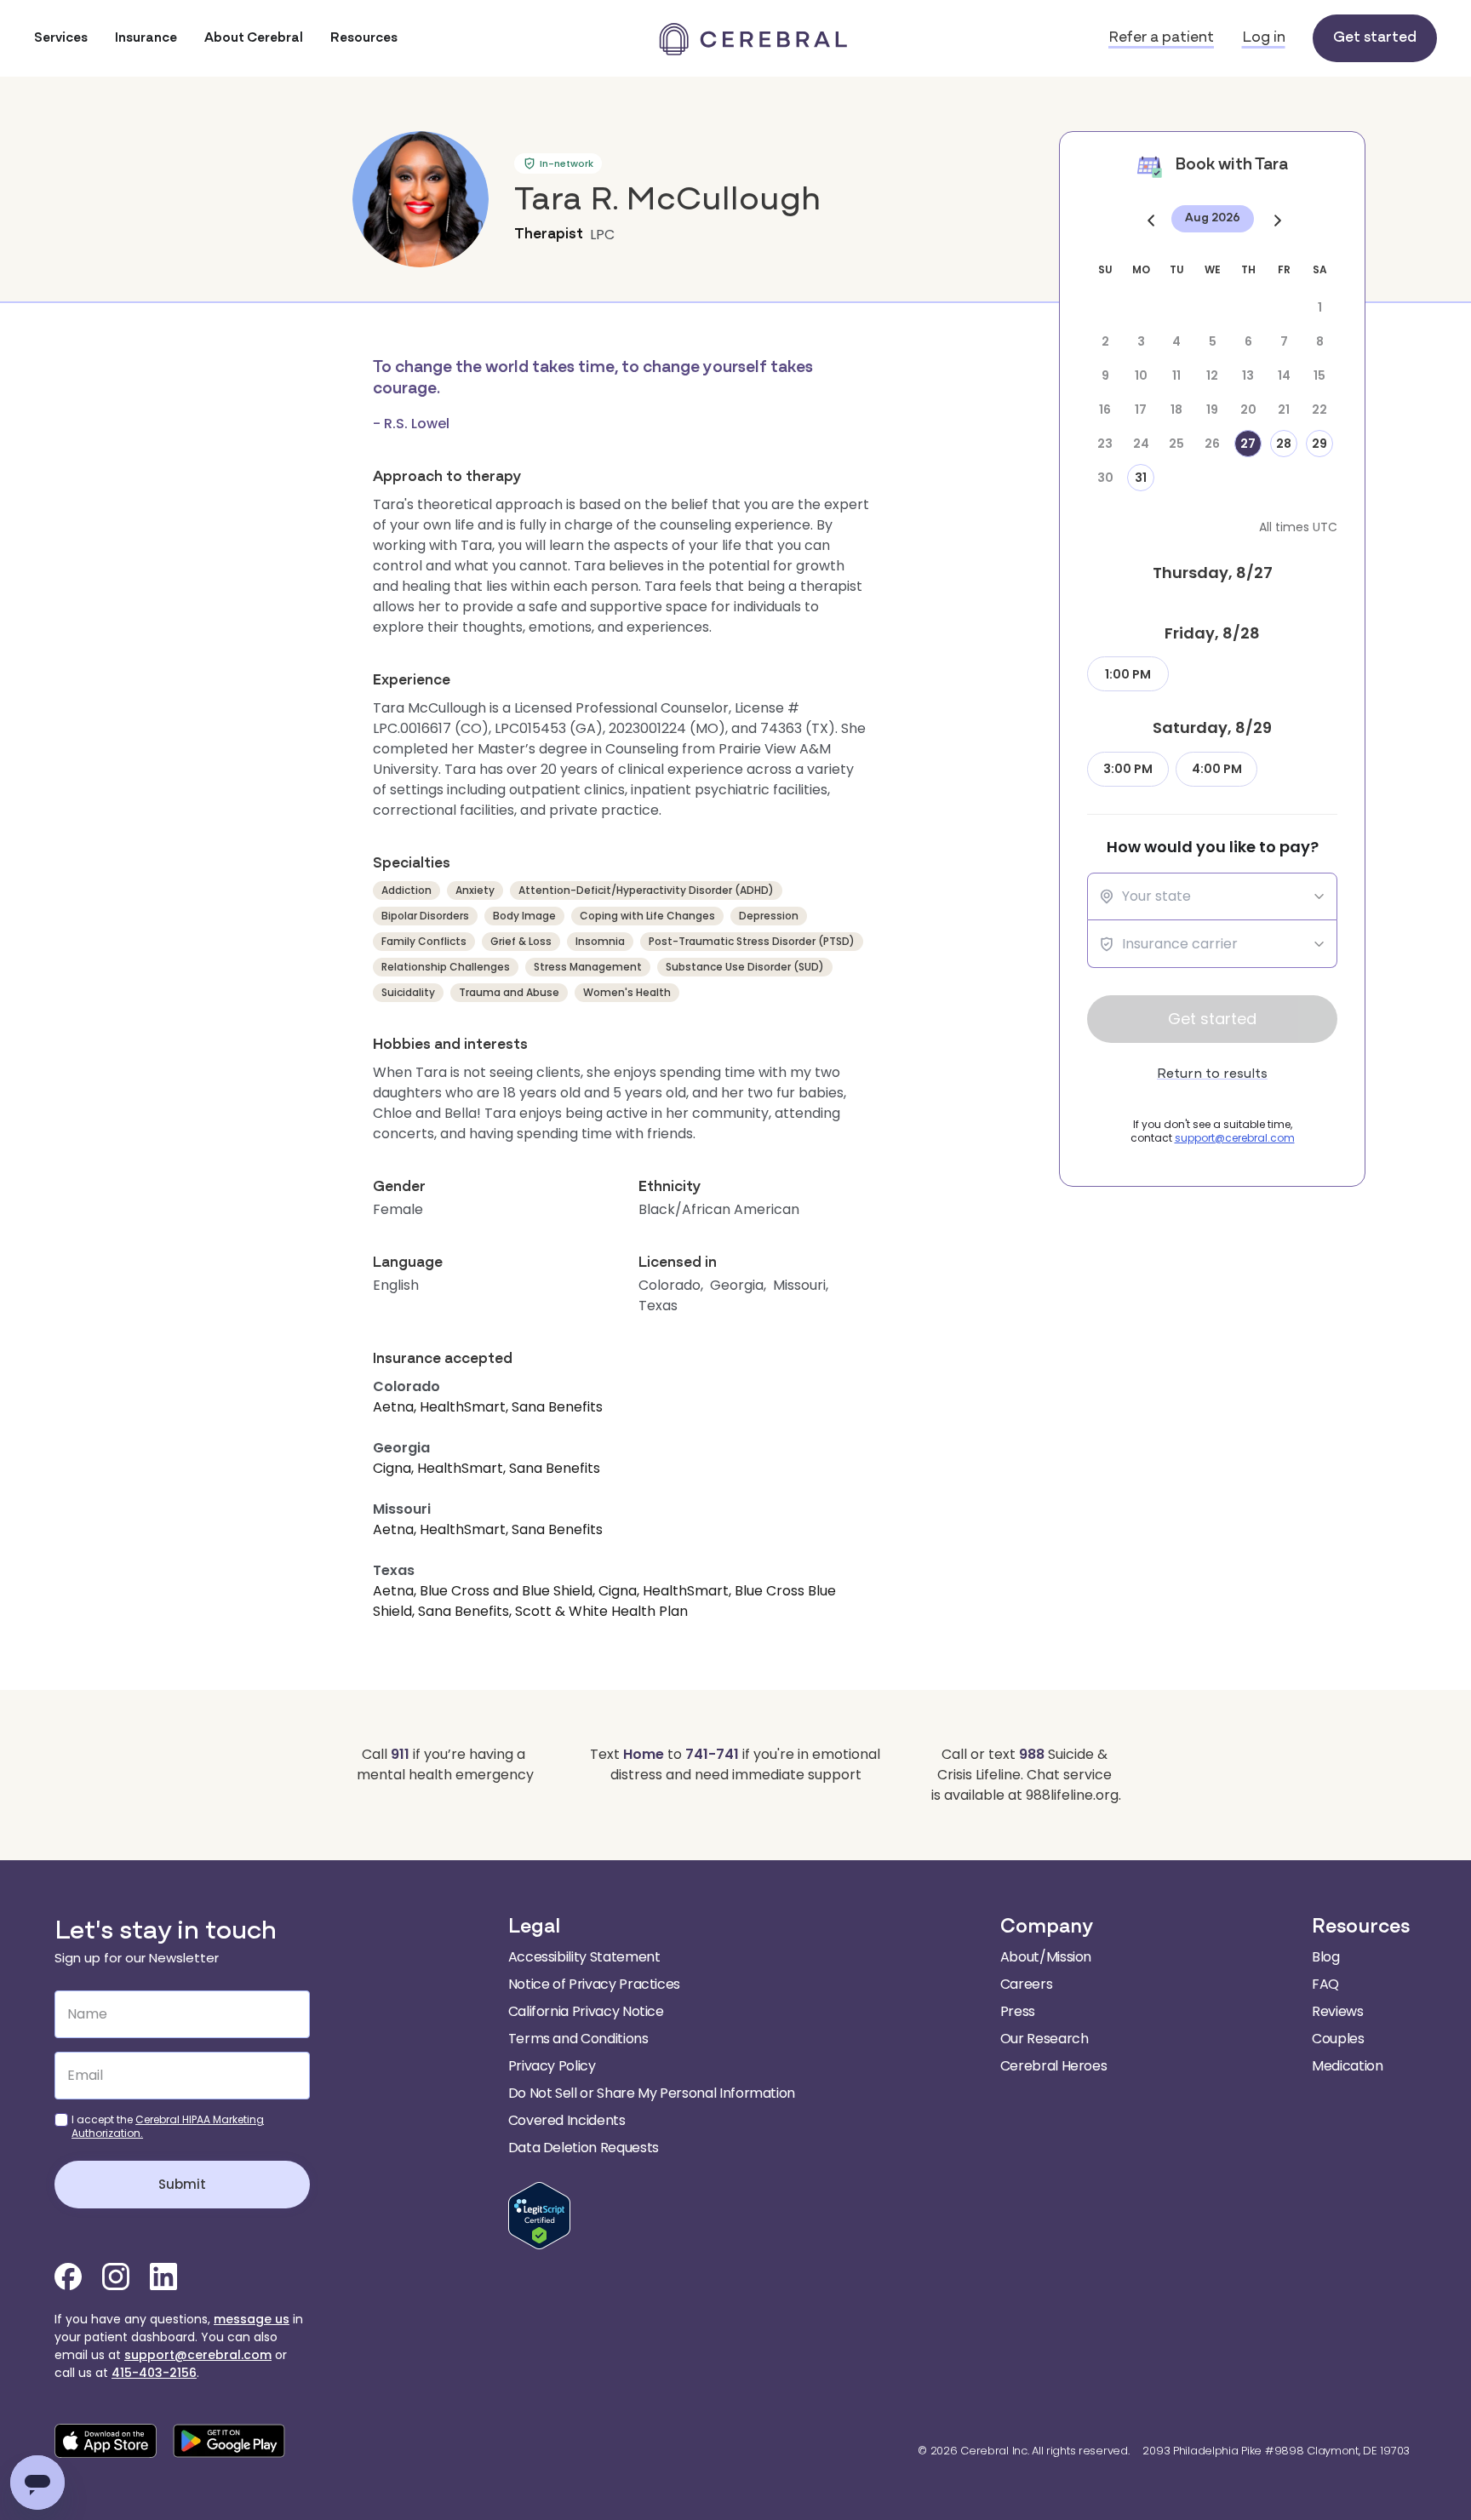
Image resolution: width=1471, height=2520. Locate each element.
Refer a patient (1161, 38)
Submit (182, 2184)
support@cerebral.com (1235, 1138)
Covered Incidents (567, 2120)
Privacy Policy (552, 2066)
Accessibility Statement (584, 1957)
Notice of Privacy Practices (595, 1984)
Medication (1347, 2066)
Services (61, 38)
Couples (1338, 2039)
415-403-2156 (154, 2373)
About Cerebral (254, 38)
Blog (1326, 1957)
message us (252, 2319)
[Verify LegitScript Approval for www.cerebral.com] (652, 2207)
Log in (1264, 38)
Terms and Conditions (578, 2039)
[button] (1212, 1074)
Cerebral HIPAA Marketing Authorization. (168, 2126)
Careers (1027, 1984)
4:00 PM (1217, 769)
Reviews (1338, 2011)
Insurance (146, 38)
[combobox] (1212, 896)
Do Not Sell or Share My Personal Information (652, 2093)
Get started (1212, 1019)
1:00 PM (1128, 674)
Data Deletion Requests (584, 2148)
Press (1018, 2011)
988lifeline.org (1072, 1795)
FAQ (1325, 1984)
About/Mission (1046, 1957)
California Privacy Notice (586, 2011)
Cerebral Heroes (1054, 2066)
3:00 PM (1128, 769)
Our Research (1045, 2039)
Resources (364, 38)
